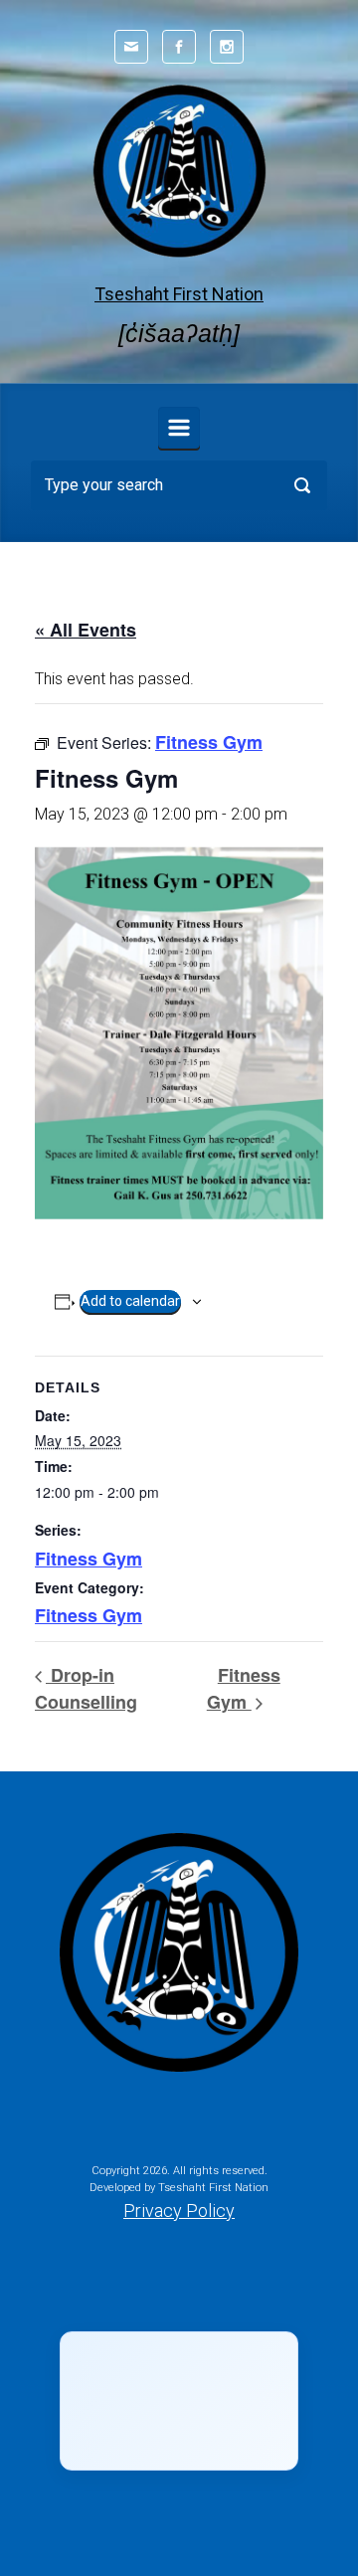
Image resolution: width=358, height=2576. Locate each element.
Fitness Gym (89, 1559)
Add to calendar (130, 1301)
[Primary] (179, 428)
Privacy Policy (179, 2210)
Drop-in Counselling (86, 1688)
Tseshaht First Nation (179, 294)
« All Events (86, 630)
